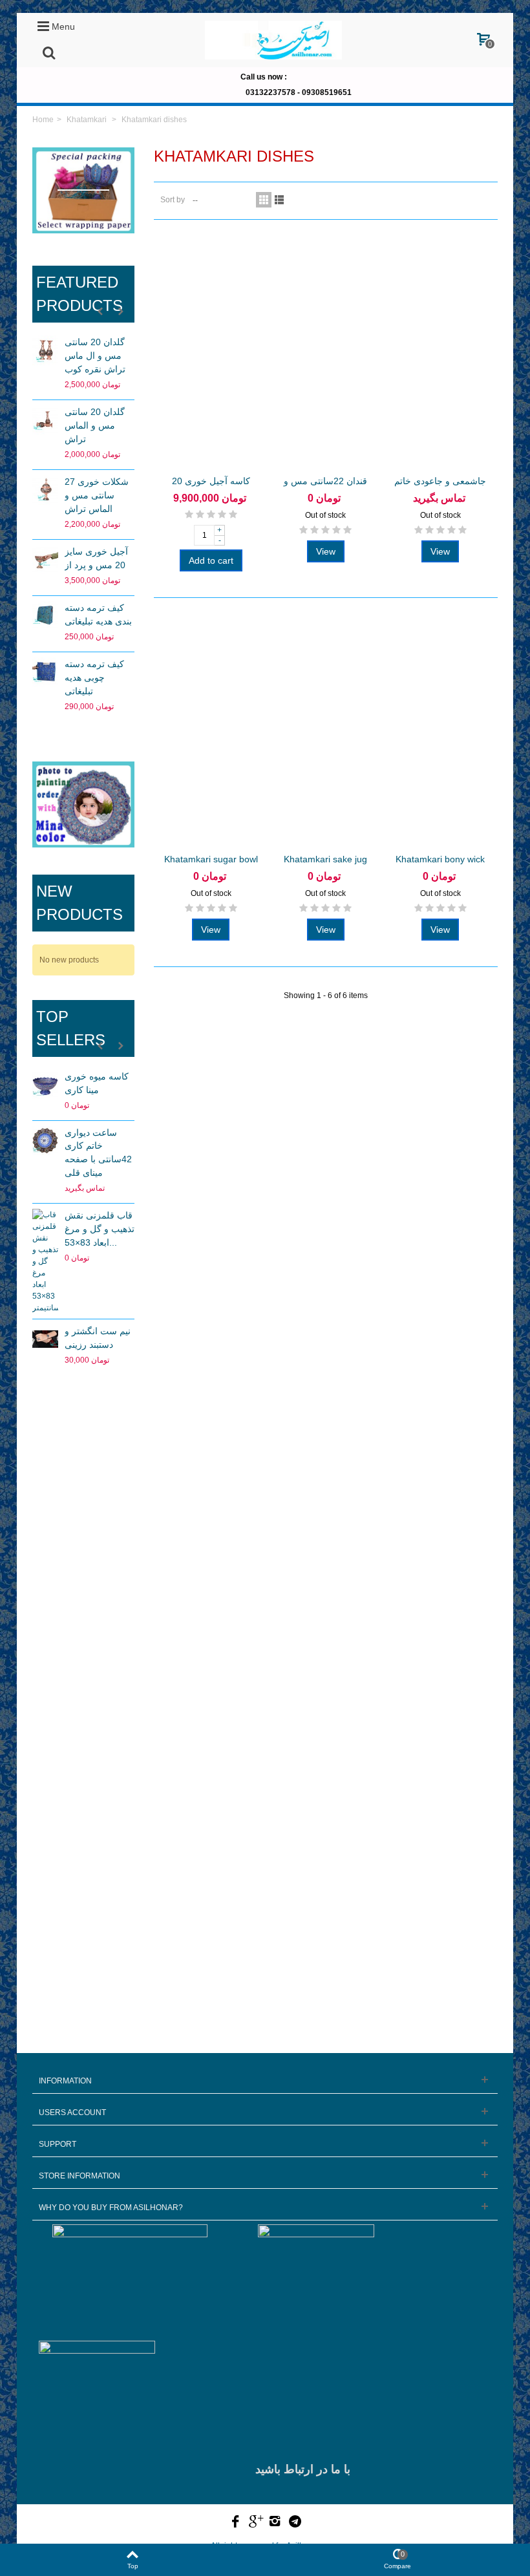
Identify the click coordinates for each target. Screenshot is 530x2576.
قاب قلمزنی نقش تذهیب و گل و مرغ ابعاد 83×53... (100, 1229)
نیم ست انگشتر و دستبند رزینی (98, 1338)
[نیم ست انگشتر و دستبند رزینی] (45, 1339)
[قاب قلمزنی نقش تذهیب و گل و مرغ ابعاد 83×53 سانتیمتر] (45, 1261)
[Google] (255, 2522)
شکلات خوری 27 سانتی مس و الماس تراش (97, 495)
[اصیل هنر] (273, 39)
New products (79, 903)
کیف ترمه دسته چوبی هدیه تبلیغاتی (94, 677)
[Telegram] (295, 2522)
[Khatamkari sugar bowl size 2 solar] (211, 730)
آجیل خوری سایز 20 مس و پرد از (96, 558)
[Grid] (264, 200)
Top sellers (71, 1028)
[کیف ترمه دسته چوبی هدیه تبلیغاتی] (45, 672)
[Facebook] (236, 2522)
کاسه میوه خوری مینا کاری (97, 1083)
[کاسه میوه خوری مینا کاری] (45, 1085)
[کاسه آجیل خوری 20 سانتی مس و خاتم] (211, 352)
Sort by (173, 200)
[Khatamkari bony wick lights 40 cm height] (440, 730)
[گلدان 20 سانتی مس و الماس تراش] (45, 420)
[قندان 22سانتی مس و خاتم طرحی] (325, 352)
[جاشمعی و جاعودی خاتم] (440, 352)
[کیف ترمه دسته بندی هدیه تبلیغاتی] (45, 616)
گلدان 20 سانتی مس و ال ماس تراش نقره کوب (95, 356)
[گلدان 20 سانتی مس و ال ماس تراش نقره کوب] (45, 350)
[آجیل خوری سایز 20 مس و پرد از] (45, 560)
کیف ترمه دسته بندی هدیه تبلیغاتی (98, 614)
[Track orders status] (83, 1513)
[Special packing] (83, 190)
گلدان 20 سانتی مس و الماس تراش (95, 425)
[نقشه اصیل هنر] (83, 1673)
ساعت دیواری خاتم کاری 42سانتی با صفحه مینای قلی (98, 1153)
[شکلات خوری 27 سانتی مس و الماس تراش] (45, 490)
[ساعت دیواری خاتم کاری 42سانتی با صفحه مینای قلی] (45, 1141)
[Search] (48, 54)
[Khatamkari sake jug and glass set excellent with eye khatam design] (325, 730)
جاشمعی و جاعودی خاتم (440, 481)
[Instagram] (275, 2522)
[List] (279, 200)
